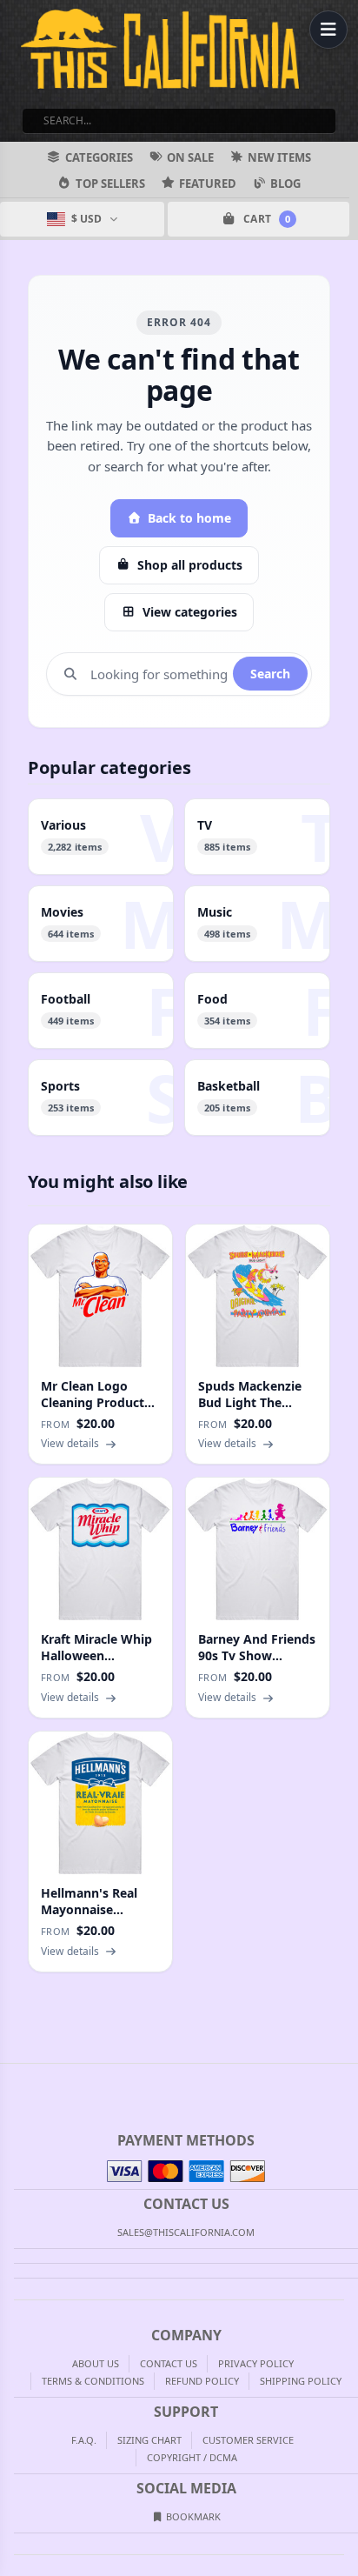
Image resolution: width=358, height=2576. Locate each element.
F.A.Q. (84, 2440)
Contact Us (169, 2363)
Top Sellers (110, 184)
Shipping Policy (301, 2381)
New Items (279, 157)
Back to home (189, 518)
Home (12, 2078)
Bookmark (192, 2516)
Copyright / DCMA (192, 2457)
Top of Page (346, 2078)
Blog (285, 184)
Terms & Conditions (93, 2381)
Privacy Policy (256, 2363)
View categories (190, 612)
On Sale (190, 157)
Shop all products (190, 565)
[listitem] (101, 837)
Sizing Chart (149, 2440)
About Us (96, 2363)
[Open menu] (328, 30)
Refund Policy (202, 2381)
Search (270, 674)
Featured (208, 184)
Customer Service (248, 2440)
